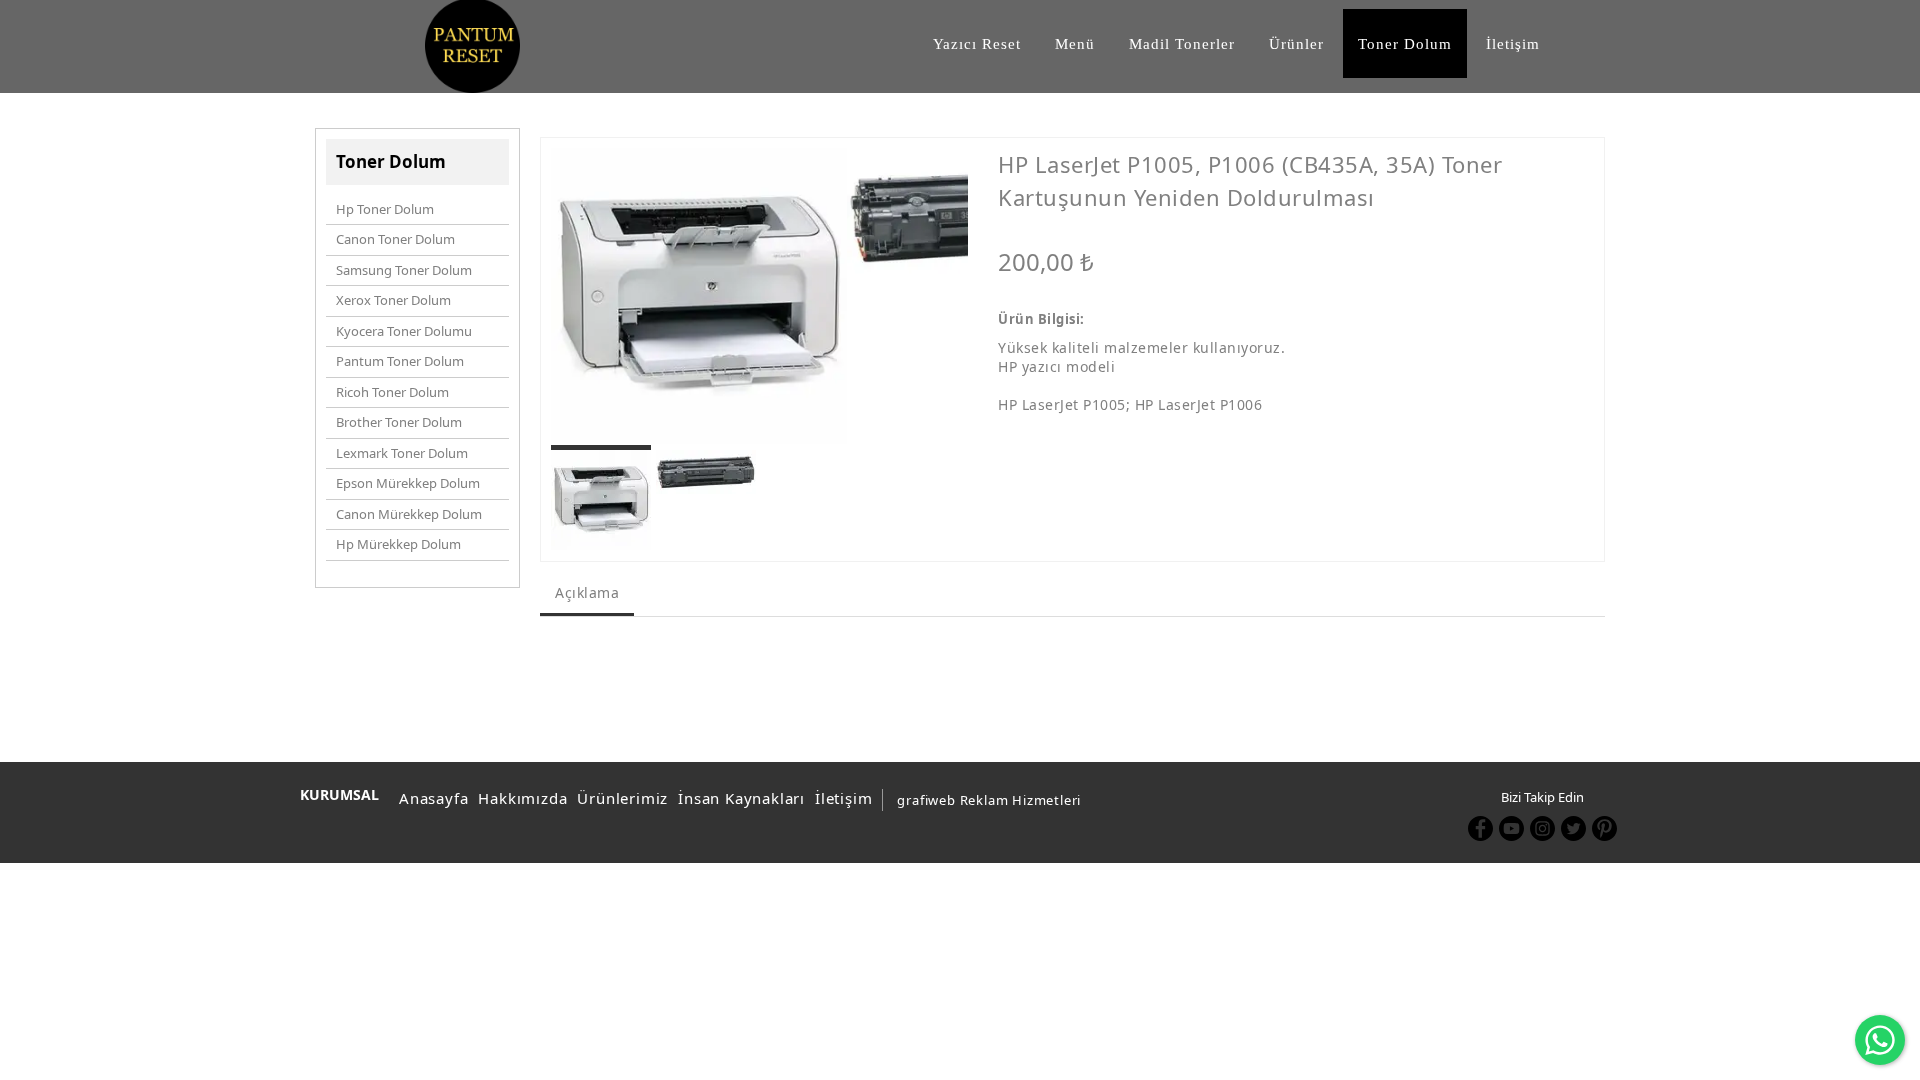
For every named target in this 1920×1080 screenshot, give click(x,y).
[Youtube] (1511, 828)
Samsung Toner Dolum (404, 270)
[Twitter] (1573, 828)
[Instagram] (1542, 828)
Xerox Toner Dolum (393, 300)
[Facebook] (1480, 828)
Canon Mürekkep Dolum (409, 514)
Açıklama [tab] (587, 592)
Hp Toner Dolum (385, 209)
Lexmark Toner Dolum (402, 453)
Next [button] (935, 306)
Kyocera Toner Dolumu (404, 331)
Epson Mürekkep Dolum (408, 483)
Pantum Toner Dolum (400, 361)
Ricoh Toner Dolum (392, 392)
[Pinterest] (1604, 828)
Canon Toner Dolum (395, 239)
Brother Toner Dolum (399, 422)
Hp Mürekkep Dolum (398, 544)
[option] (699, 296)
